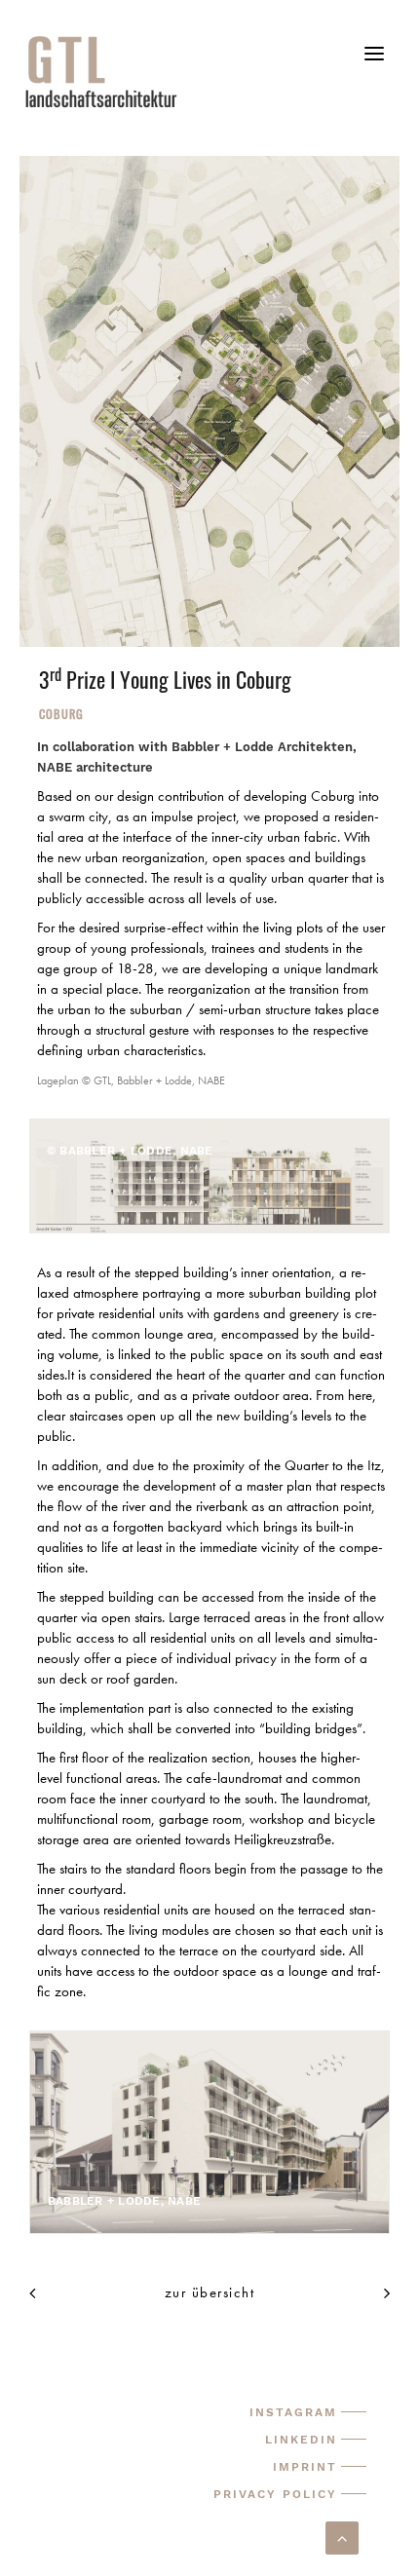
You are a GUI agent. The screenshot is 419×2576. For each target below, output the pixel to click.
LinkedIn (301, 2440)
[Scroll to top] (342, 2536)
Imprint (305, 2467)
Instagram (293, 2412)
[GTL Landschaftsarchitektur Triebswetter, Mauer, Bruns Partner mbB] (220, 71)
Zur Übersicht (210, 2292)
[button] (374, 61)
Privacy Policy (275, 2494)
